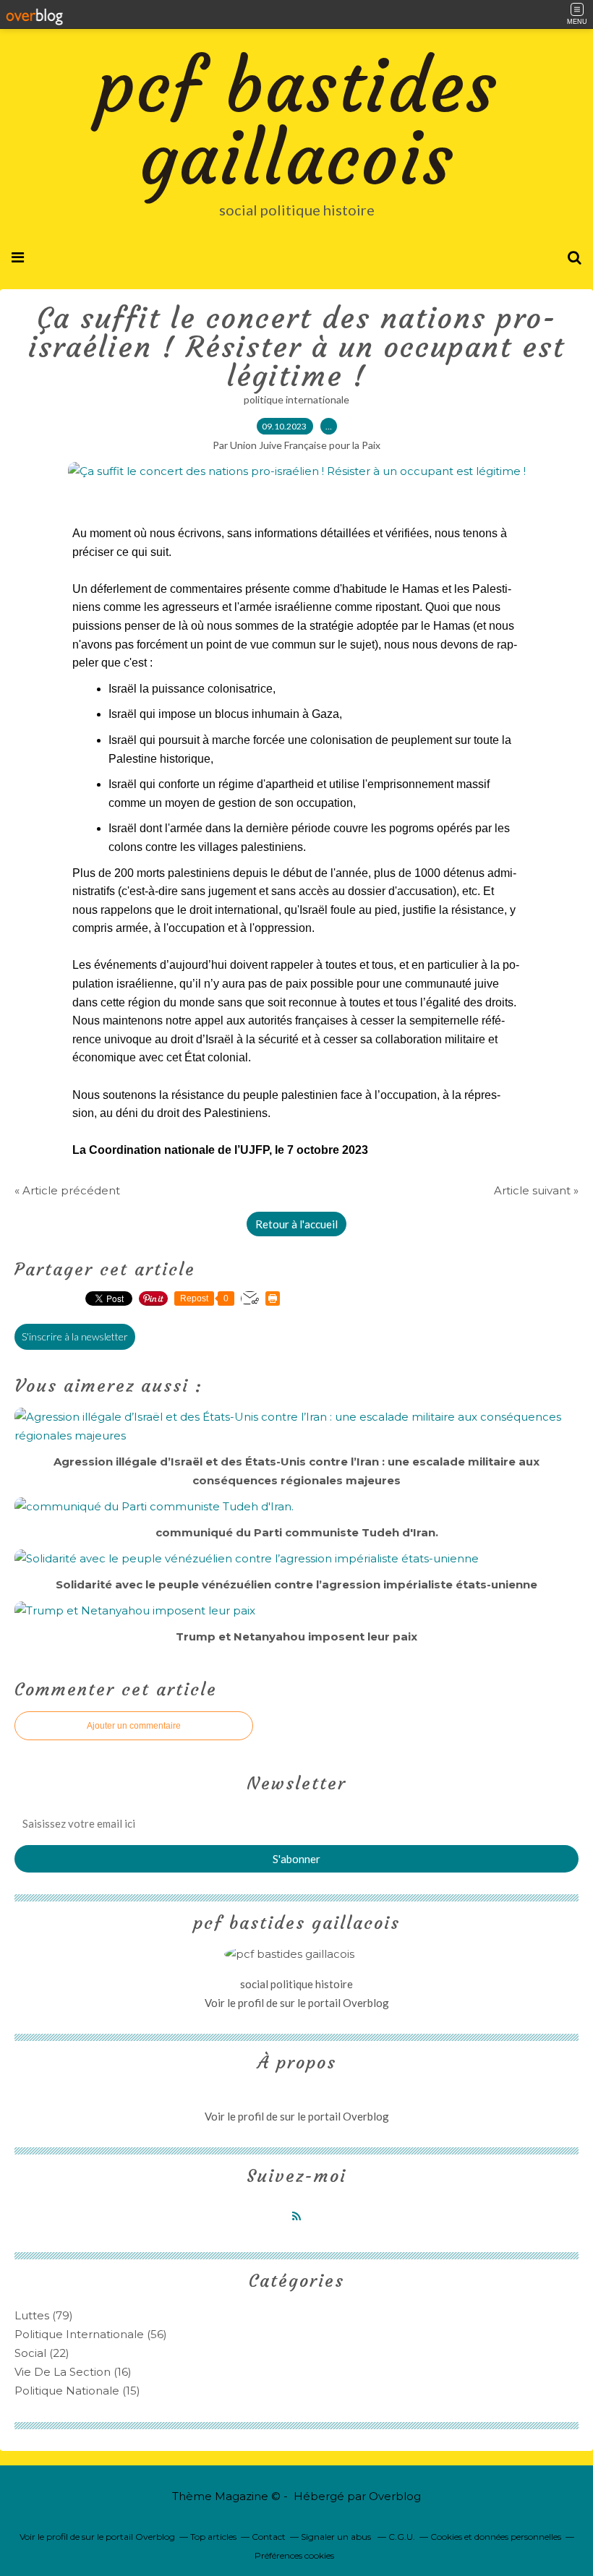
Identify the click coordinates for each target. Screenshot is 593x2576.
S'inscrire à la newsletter (75, 1336)
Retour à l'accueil (296, 1224)
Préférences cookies (294, 2555)
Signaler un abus (337, 2537)
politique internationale (296, 399)
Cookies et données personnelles (496, 2537)
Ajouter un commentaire (134, 1726)
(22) (42, 2353)
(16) (73, 2372)
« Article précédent (67, 1190)
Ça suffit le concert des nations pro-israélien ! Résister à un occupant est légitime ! (296, 347)
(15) (77, 2391)
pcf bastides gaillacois (296, 123)
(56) (91, 2334)
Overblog (395, 2496)
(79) (44, 2315)
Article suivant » (536, 1190)
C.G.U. (402, 2537)
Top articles (213, 2537)
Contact (269, 2537)
